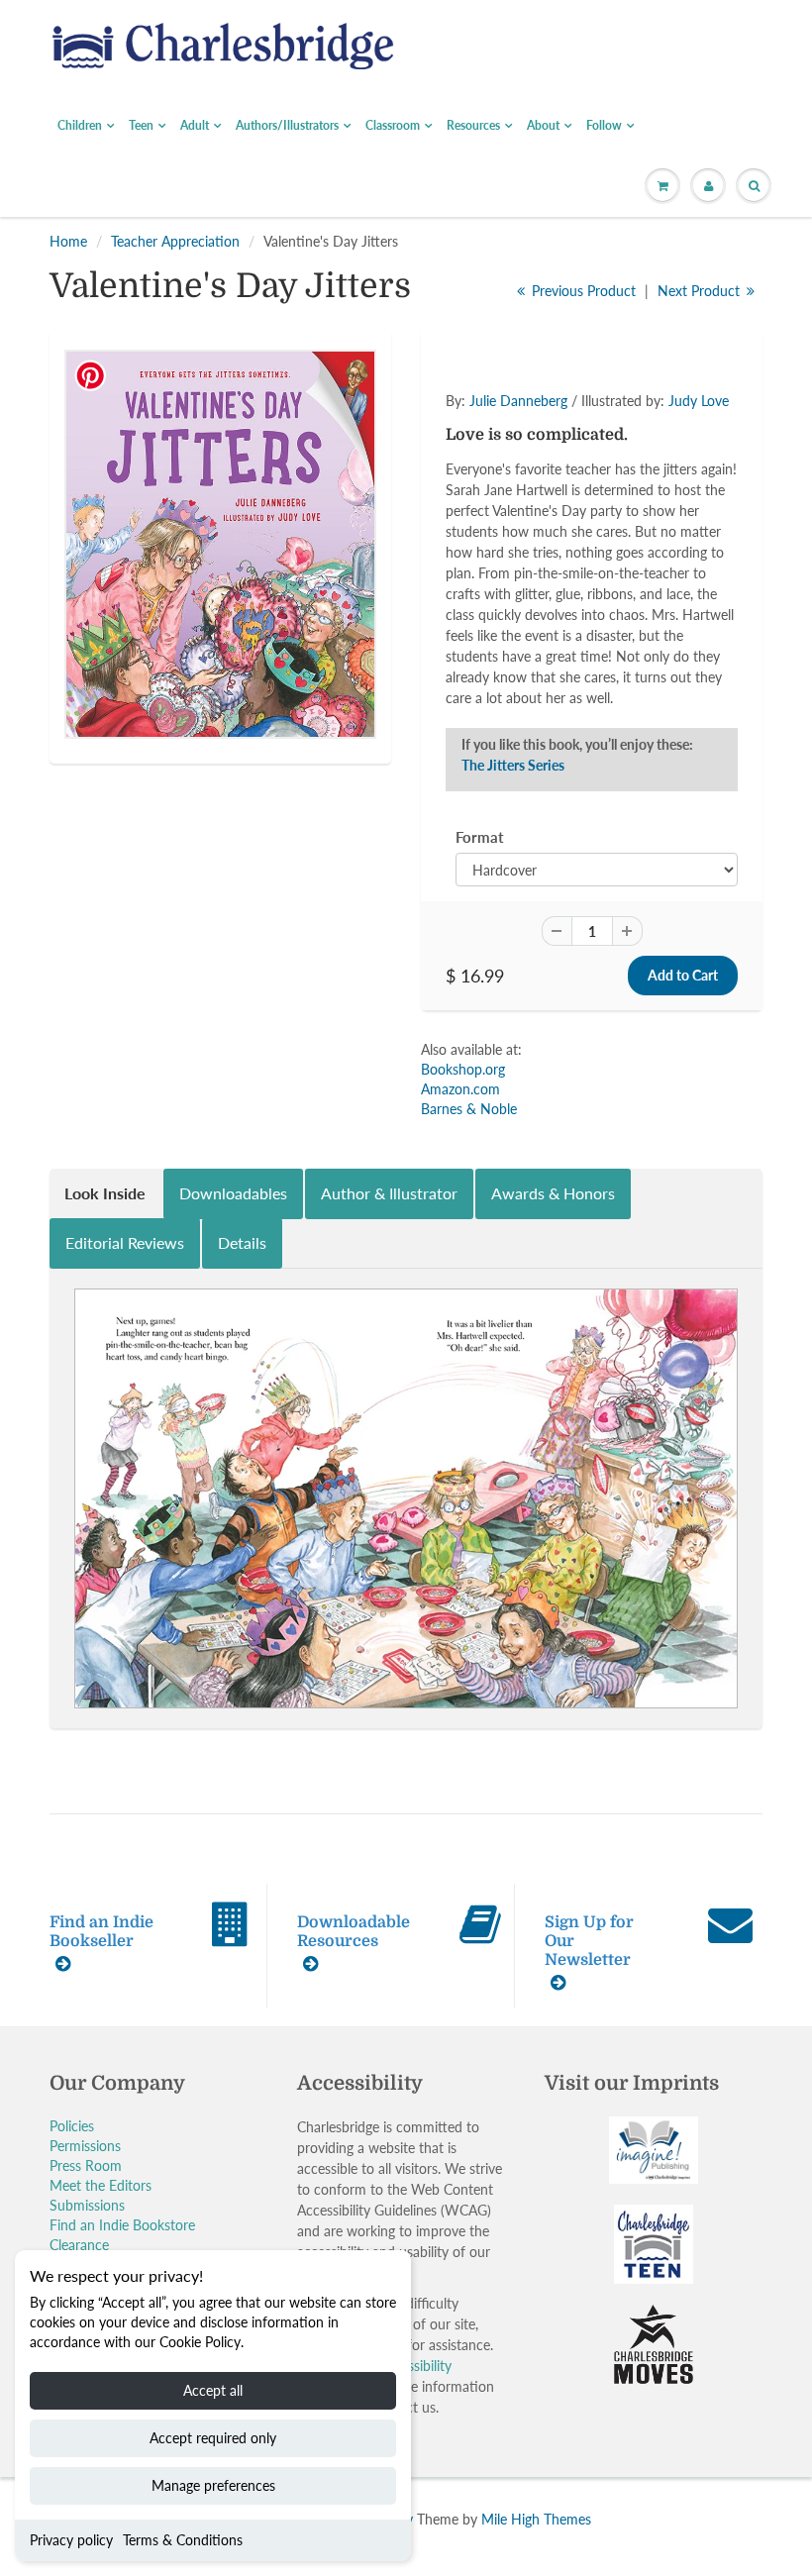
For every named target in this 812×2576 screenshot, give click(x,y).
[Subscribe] (635, 395)
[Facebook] (504, 459)
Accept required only (213, 2438)
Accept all (213, 2390)
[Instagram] (601, 459)
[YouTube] (650, 459)
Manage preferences (213, 2485)
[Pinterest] (553, 459)
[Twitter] (456, 459)
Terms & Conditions (183, 2540)
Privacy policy (71, 2540)
